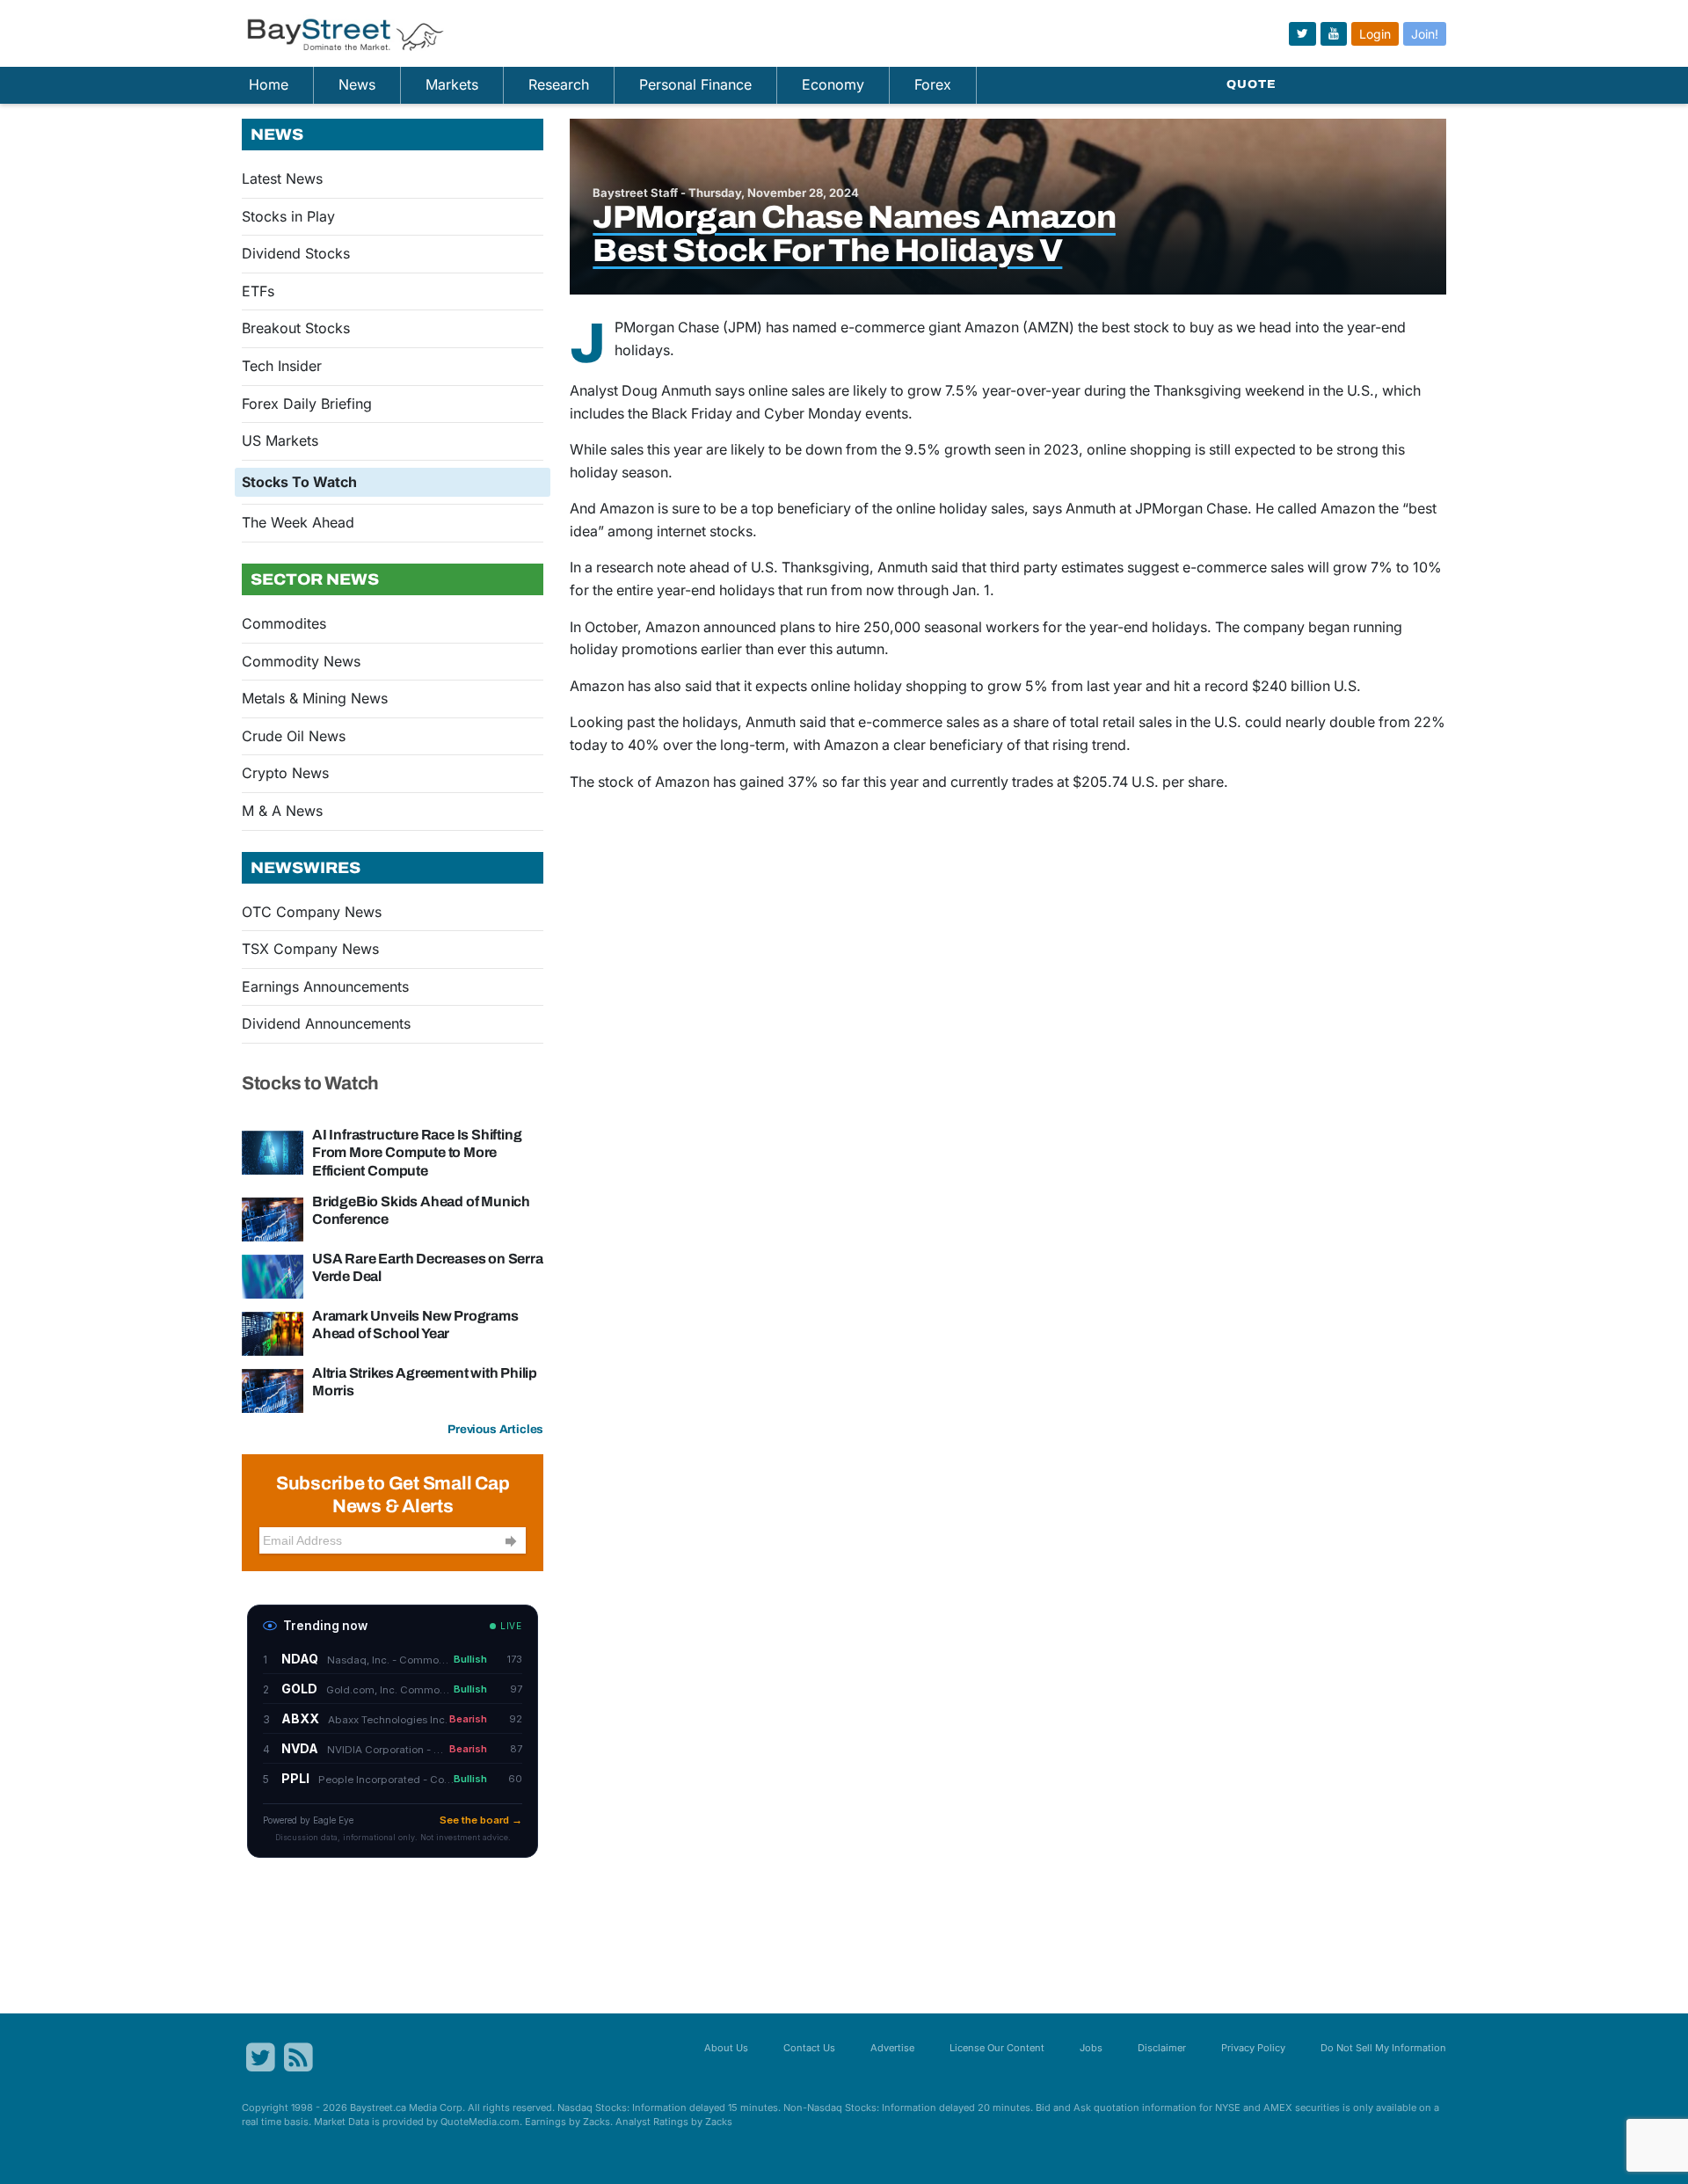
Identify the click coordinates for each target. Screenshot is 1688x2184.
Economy (833, 84)
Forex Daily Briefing (307, 404)
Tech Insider (282, 366)
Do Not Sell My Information (1383, 2048)
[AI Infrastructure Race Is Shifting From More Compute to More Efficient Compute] (273, 1152)
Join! (1425, 34)
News (357, 84)
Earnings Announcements (325, 986)
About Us (726, 2048)
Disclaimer (1162, 2048)
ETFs (258, 291)
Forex (933, 84)
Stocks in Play (288, 216)
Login (1375, 34)
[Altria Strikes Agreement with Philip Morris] (273, 1389)
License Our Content (997, 2048)
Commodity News (301, 661)
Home (269, 84)
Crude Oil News (294, 736)
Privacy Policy (1253, 2048)
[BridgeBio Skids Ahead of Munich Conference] (273, 1218)
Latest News (282, 178)
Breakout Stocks (296, 328)
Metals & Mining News (315, 698)
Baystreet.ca (378, 2108)
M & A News (282, 811)
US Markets (280, 440)
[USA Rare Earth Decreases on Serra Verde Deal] (273, 1275)
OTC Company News (312, 912)
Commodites (284, 623)
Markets (452, 84)
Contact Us (809, 2048)
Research (559, 84)
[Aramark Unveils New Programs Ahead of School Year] (273, 1332)
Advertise (892, 2048)
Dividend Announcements (326, 1023)
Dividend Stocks (296, 253)
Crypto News (285, 773)
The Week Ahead (298, 522)
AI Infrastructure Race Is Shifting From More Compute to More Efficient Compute (417, 1152)
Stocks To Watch (299, 482)
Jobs (1091, 2048)
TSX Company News (310, 949)
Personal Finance (695, 84)
